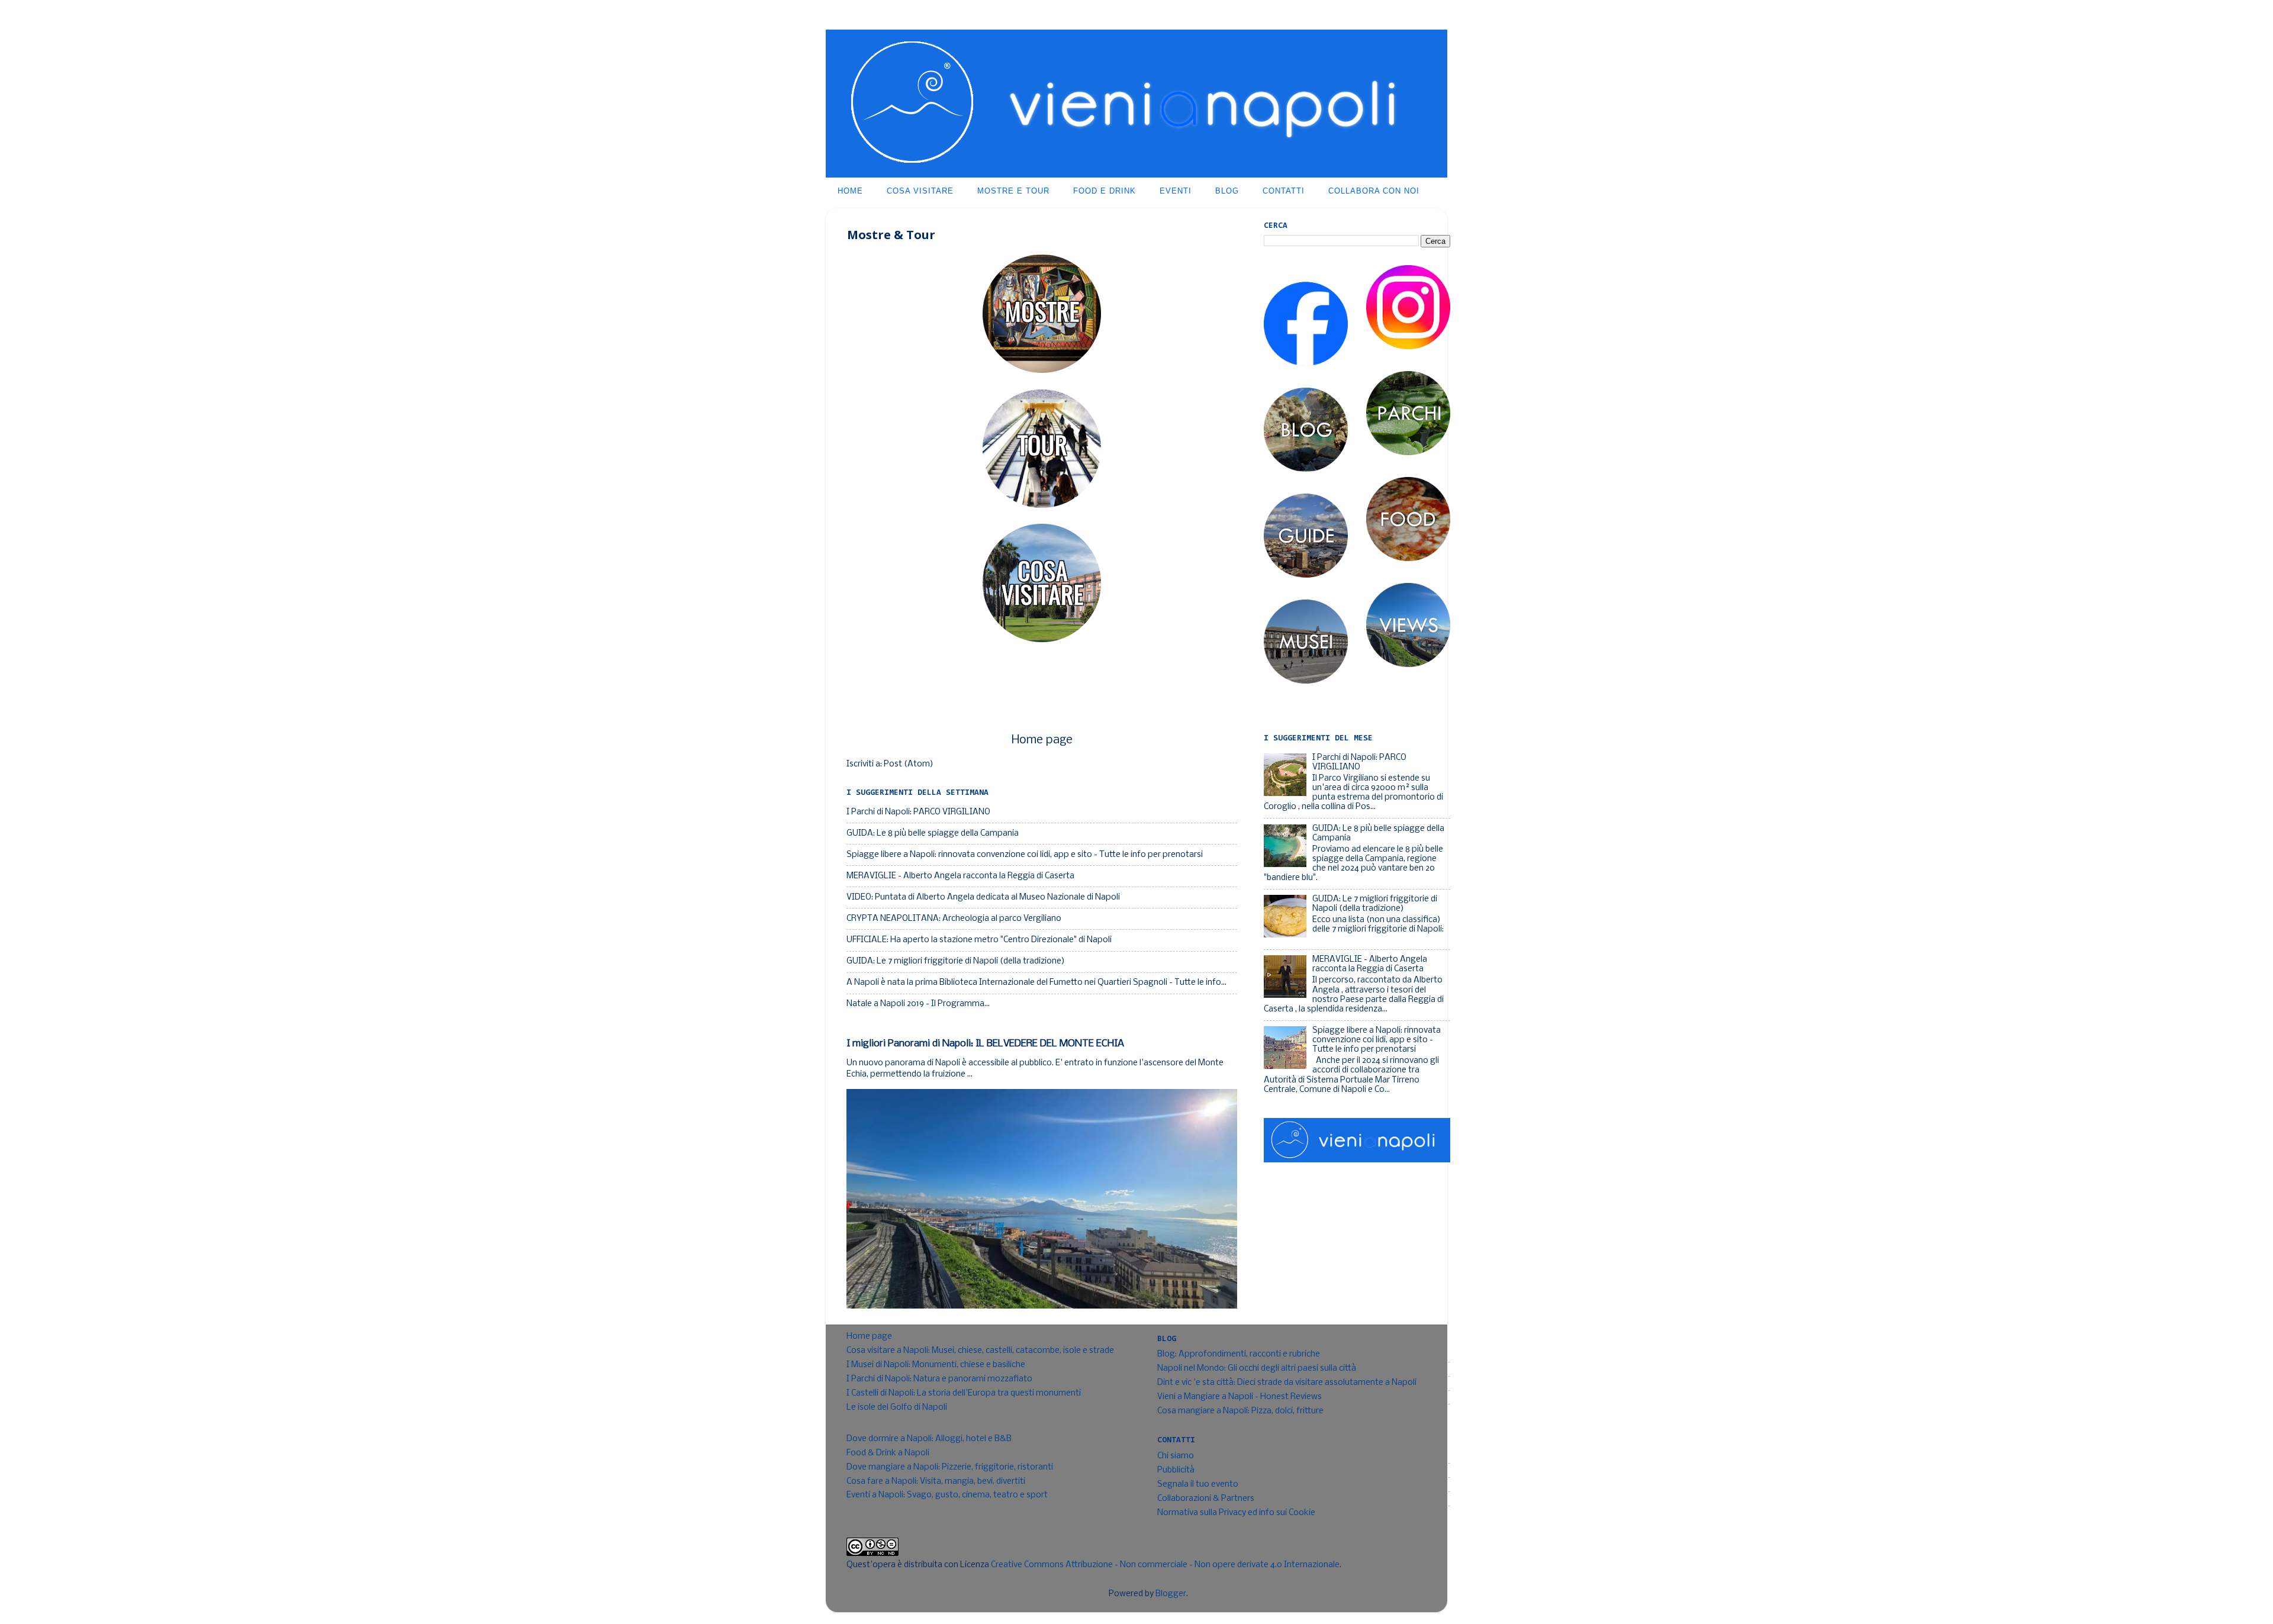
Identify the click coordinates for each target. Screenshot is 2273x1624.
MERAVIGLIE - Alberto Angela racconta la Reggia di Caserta (960, 876)
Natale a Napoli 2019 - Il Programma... (918, 1004)
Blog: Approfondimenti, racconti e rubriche (1239, 1354)
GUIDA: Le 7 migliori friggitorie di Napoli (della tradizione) (956, 961)
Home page (1042, 740)
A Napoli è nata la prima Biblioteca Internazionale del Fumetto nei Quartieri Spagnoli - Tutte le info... (1036, 983)
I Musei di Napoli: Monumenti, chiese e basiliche (936, 1365)
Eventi (1176, 191)
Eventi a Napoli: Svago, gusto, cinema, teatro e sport (947, 1495)
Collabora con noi (1374, 191)
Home (850, 191)
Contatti (1284, 191)
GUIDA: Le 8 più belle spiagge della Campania (933, 834)
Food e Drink (1105, 191)
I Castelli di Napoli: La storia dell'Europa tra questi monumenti (964, 1393)
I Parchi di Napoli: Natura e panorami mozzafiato (939, 1379)
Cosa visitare (920, 191)
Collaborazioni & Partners (1206, 1499)
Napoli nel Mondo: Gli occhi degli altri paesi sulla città (1257, 1369)
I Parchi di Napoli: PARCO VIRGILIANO (918, 812)
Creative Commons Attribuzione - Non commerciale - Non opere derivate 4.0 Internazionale (1165, 1565)
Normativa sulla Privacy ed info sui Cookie (1236, 1513)
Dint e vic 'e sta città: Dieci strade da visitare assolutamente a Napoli (1287, 1383)
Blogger (1171, 1594)
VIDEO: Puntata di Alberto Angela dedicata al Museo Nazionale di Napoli (983, 898)
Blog (1227, 191)
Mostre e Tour (1013, 191)
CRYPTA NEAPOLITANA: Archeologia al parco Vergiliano (954, 919)
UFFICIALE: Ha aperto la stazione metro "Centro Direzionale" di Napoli (979, 940)
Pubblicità (1176, 1470)
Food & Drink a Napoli (888, 1453)
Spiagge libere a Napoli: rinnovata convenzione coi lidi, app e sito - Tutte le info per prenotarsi (1025, 855)
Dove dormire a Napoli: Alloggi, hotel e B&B (929, 1439)
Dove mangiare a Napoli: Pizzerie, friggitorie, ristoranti (950, 1467)
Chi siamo (1176, 1456)
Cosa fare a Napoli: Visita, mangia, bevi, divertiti (936, 1482)
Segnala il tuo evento (1198, 1485)
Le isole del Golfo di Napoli (897, 1408)
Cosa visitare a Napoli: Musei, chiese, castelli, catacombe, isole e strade (980, 1351)
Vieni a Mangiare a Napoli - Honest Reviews (1239, 1397)
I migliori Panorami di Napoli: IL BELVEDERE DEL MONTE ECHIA (985, 1044)
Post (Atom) (909, 764)
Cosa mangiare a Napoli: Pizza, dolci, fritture (1240, 1411)
